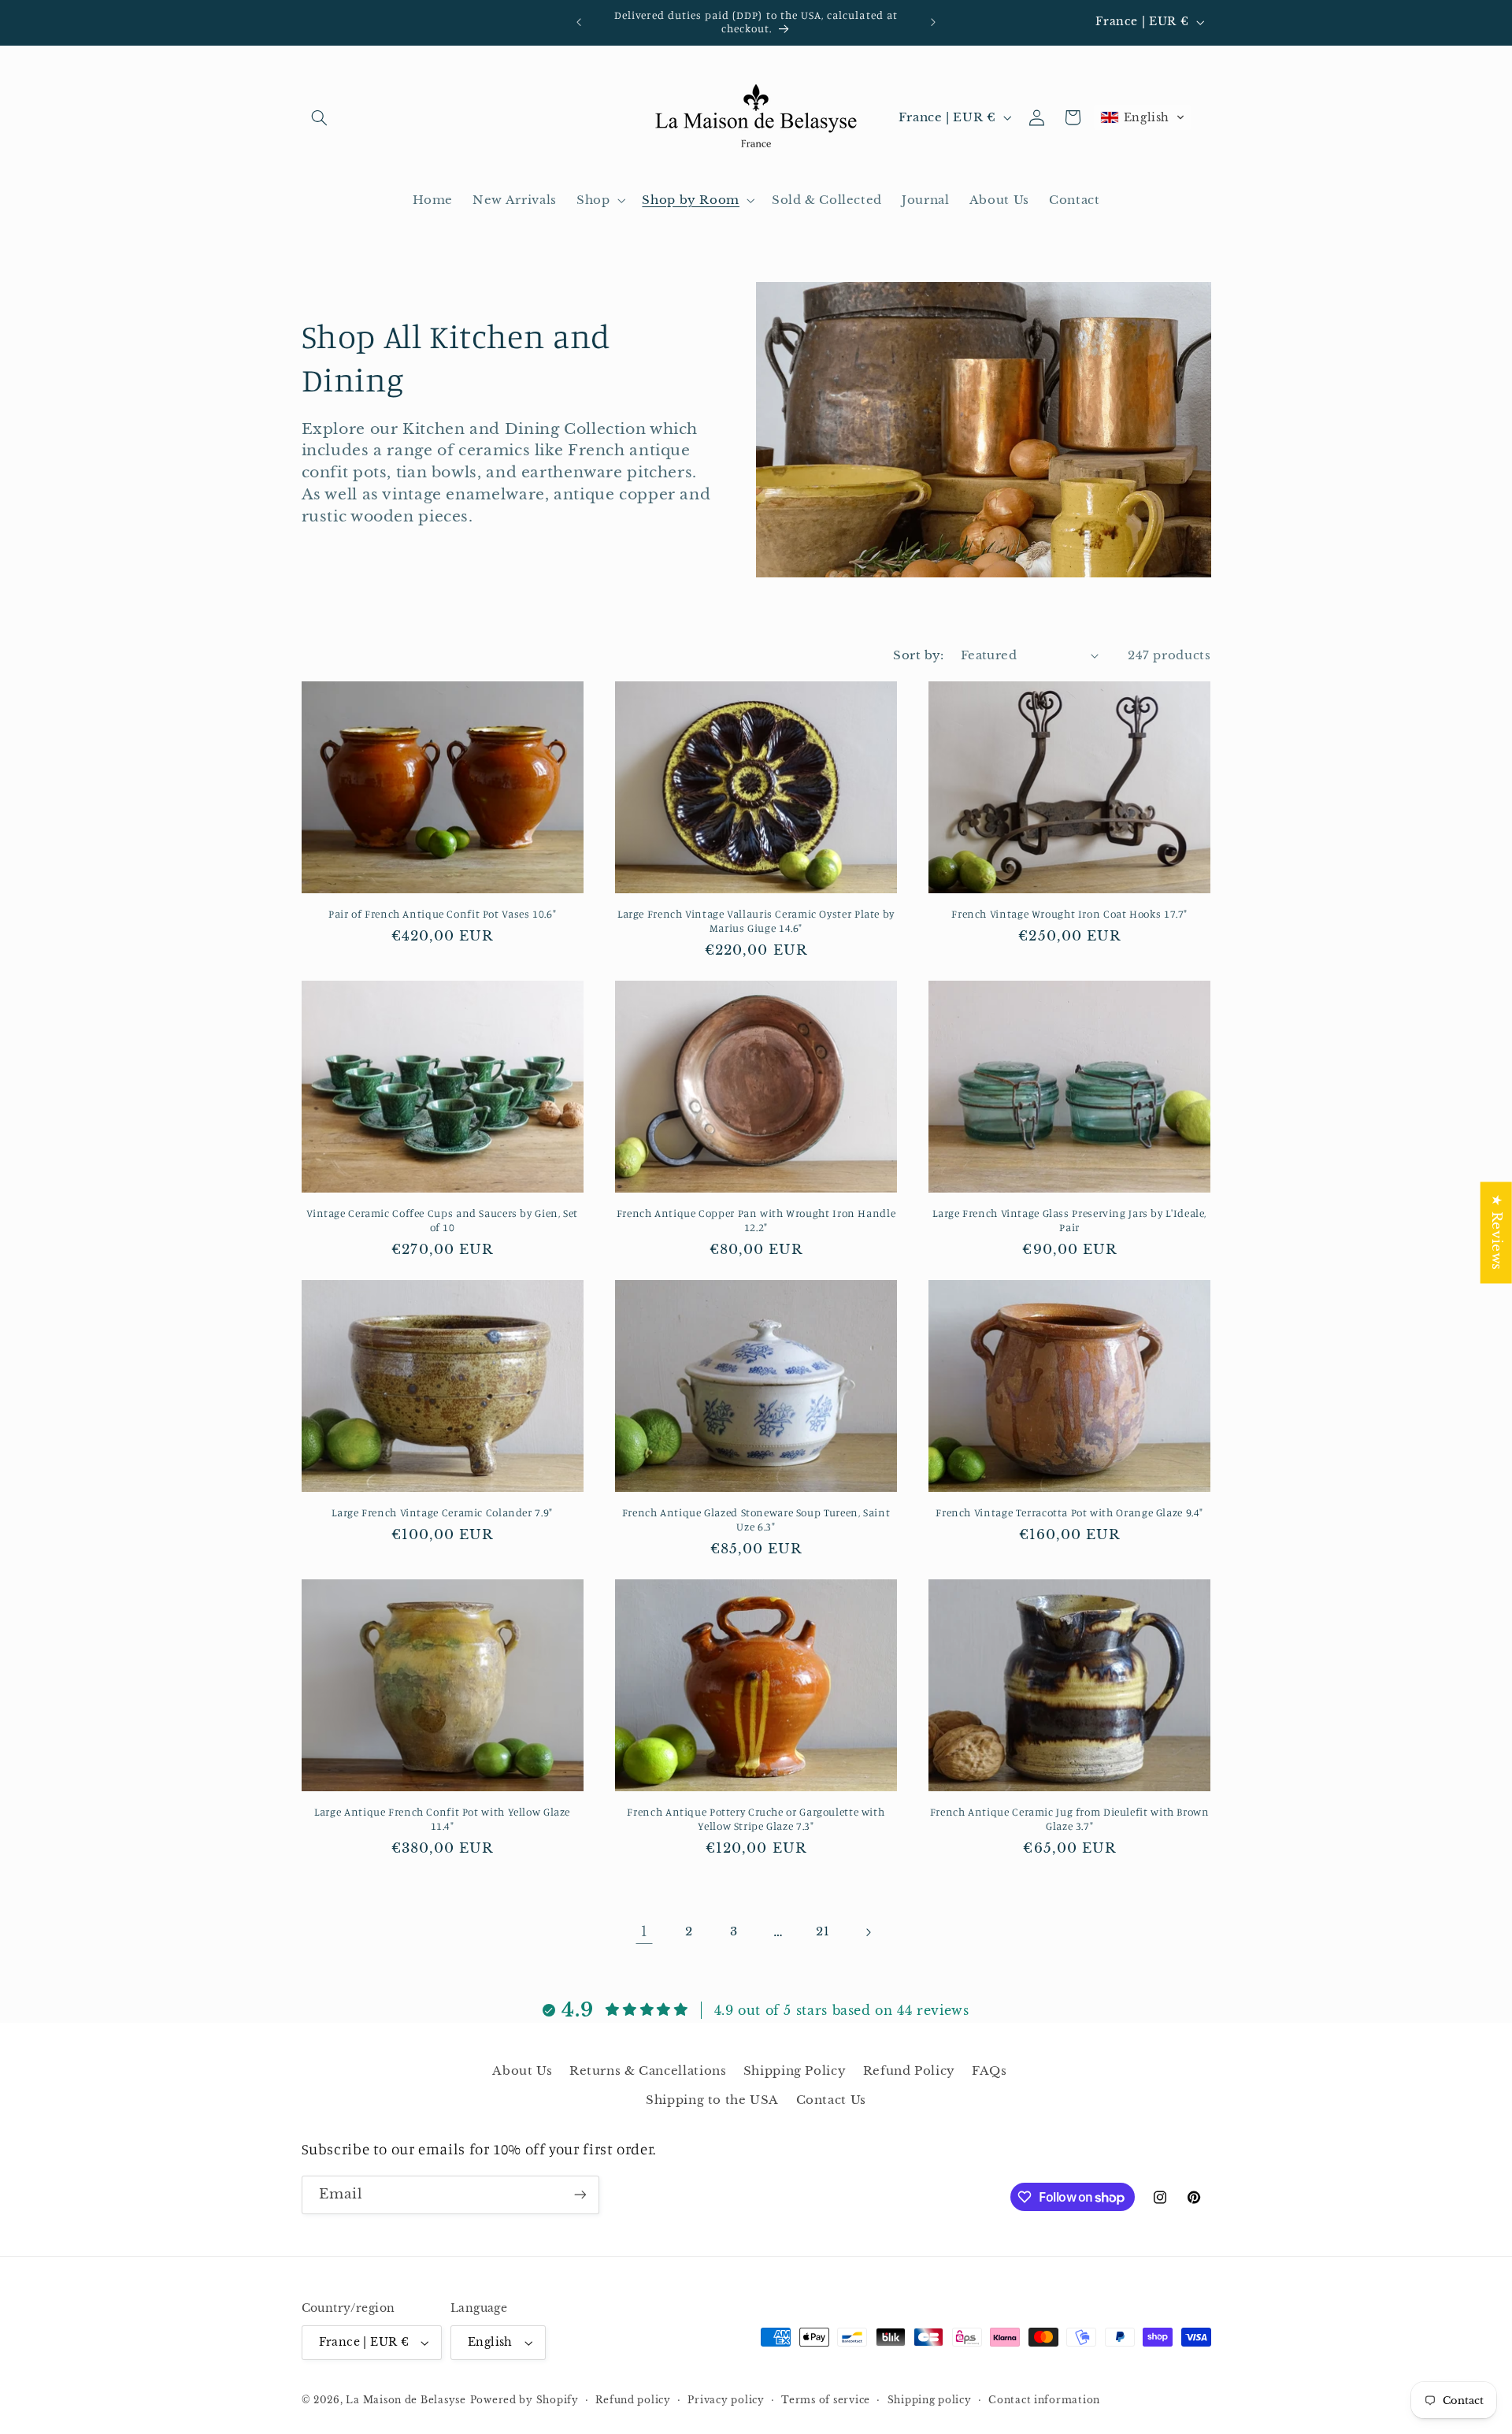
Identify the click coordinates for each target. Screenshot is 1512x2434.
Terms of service (826, 2400)
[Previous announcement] (579, 22)
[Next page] (868, 1932)
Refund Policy (909, 2071)
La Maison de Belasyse (406, 2400)
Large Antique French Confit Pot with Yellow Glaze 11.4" (442, 1819)
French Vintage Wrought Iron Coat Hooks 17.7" (1069, 914)
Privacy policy (726, 2400)
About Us (522, 2071)
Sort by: (918, 655)
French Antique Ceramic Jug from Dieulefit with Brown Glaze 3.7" (1070, 1819)
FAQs (989, 2071)
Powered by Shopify (524, 2400)
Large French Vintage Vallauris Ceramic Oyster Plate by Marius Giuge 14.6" (756, 921)
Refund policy (633, 2400)
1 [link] (645, 1932)
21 (823, 1931)
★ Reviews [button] (1497, 1232)
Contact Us (831, 2100)
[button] (320, 117)
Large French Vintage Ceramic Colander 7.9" (442, 1512)
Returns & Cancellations (648, 2071)
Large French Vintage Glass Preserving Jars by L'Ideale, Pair (1069, 1220)
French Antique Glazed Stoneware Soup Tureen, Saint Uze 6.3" (756, 1519)
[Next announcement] (933, 22)
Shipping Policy (795, 2071)
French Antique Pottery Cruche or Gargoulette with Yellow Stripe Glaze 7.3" (756, 1819)
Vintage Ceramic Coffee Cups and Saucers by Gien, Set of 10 (442, 1220)
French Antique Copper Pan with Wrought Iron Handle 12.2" (756, 1220)
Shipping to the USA (712, 2100)
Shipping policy (930, 2400)
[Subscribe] (580, 2195)
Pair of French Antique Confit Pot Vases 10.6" (442, 914)
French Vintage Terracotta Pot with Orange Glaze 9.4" (1069, 1512)
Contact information (1044, 2400)
